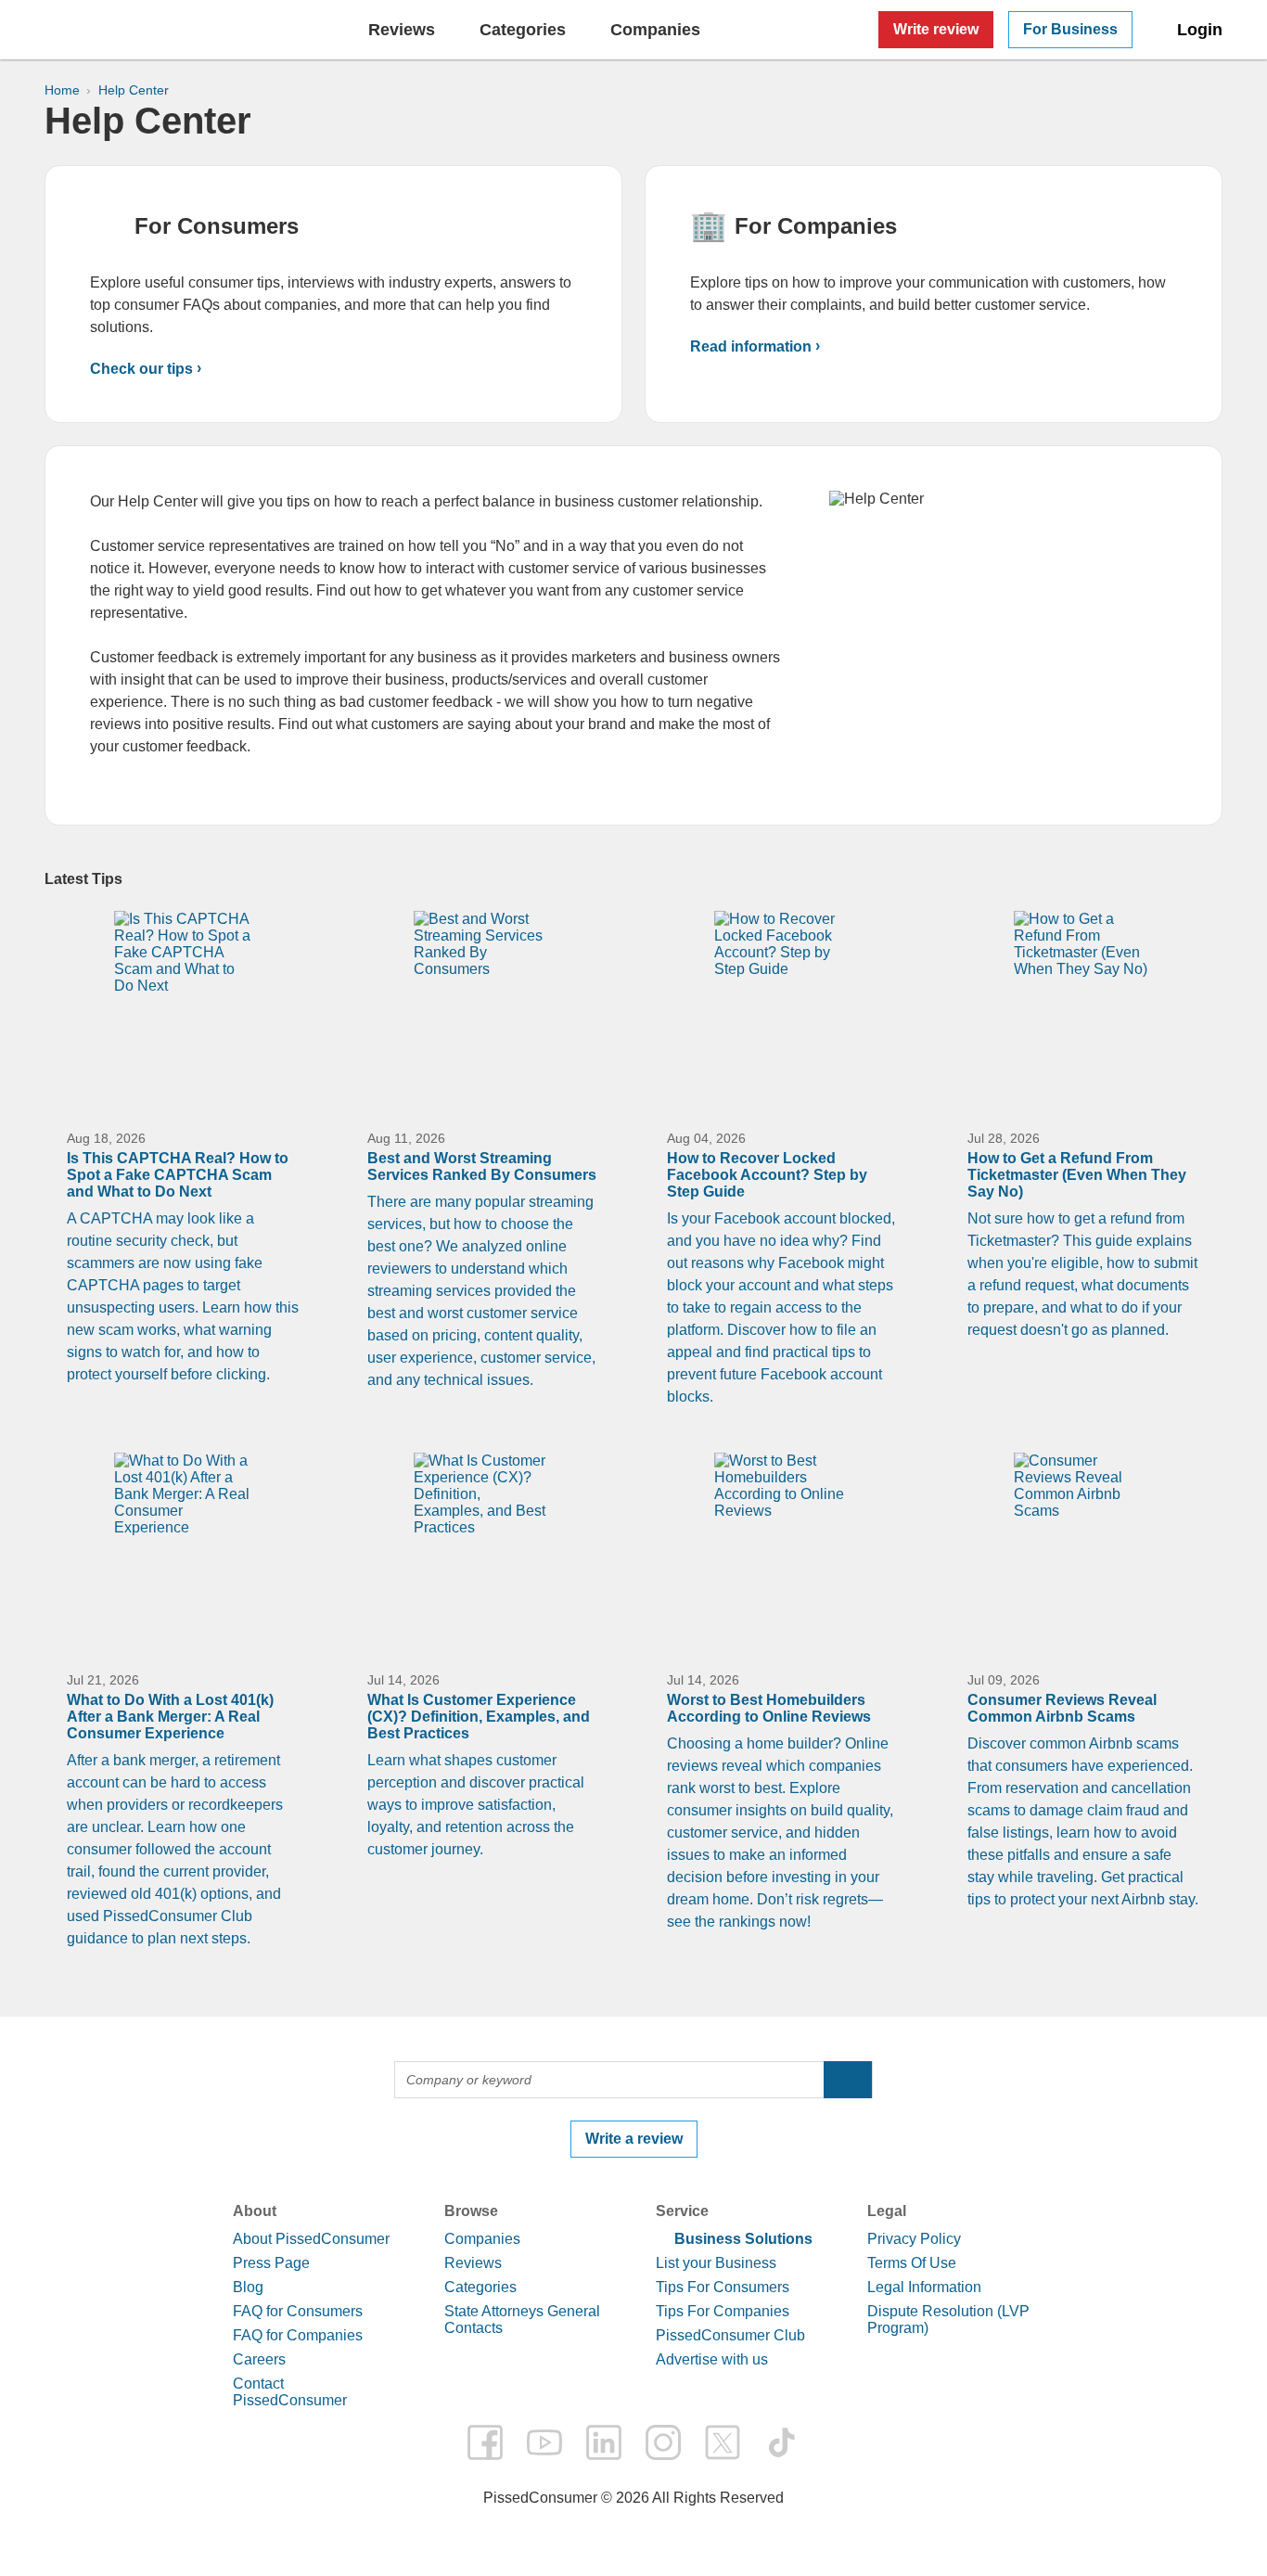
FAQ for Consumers (298, 2311)
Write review (936, 29)
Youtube (544, 2442)
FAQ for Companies (298, 2335)
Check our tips (141, 369)
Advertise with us (712, 2359)
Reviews (402, 30)
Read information (751, 346)
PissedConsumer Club (730, 2335)
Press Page (271, 2263)
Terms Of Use (912, 2263)
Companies (482, 2239)
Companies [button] (655, 30)
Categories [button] (523, 30)
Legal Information (924, 2287)
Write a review (634, 2139)
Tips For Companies (723, 2311)
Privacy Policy (914, 2239)
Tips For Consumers (723, 2287)
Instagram (663, 2442)
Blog (248, 2287)
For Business (1070, 29)
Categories (480, 2287)
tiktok (782, 2442)
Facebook (485, 2442)
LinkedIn (604, 2442)
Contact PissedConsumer (290, 2392)
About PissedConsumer (311, 2239)
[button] (848, 2080)
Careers (259, 2359)
